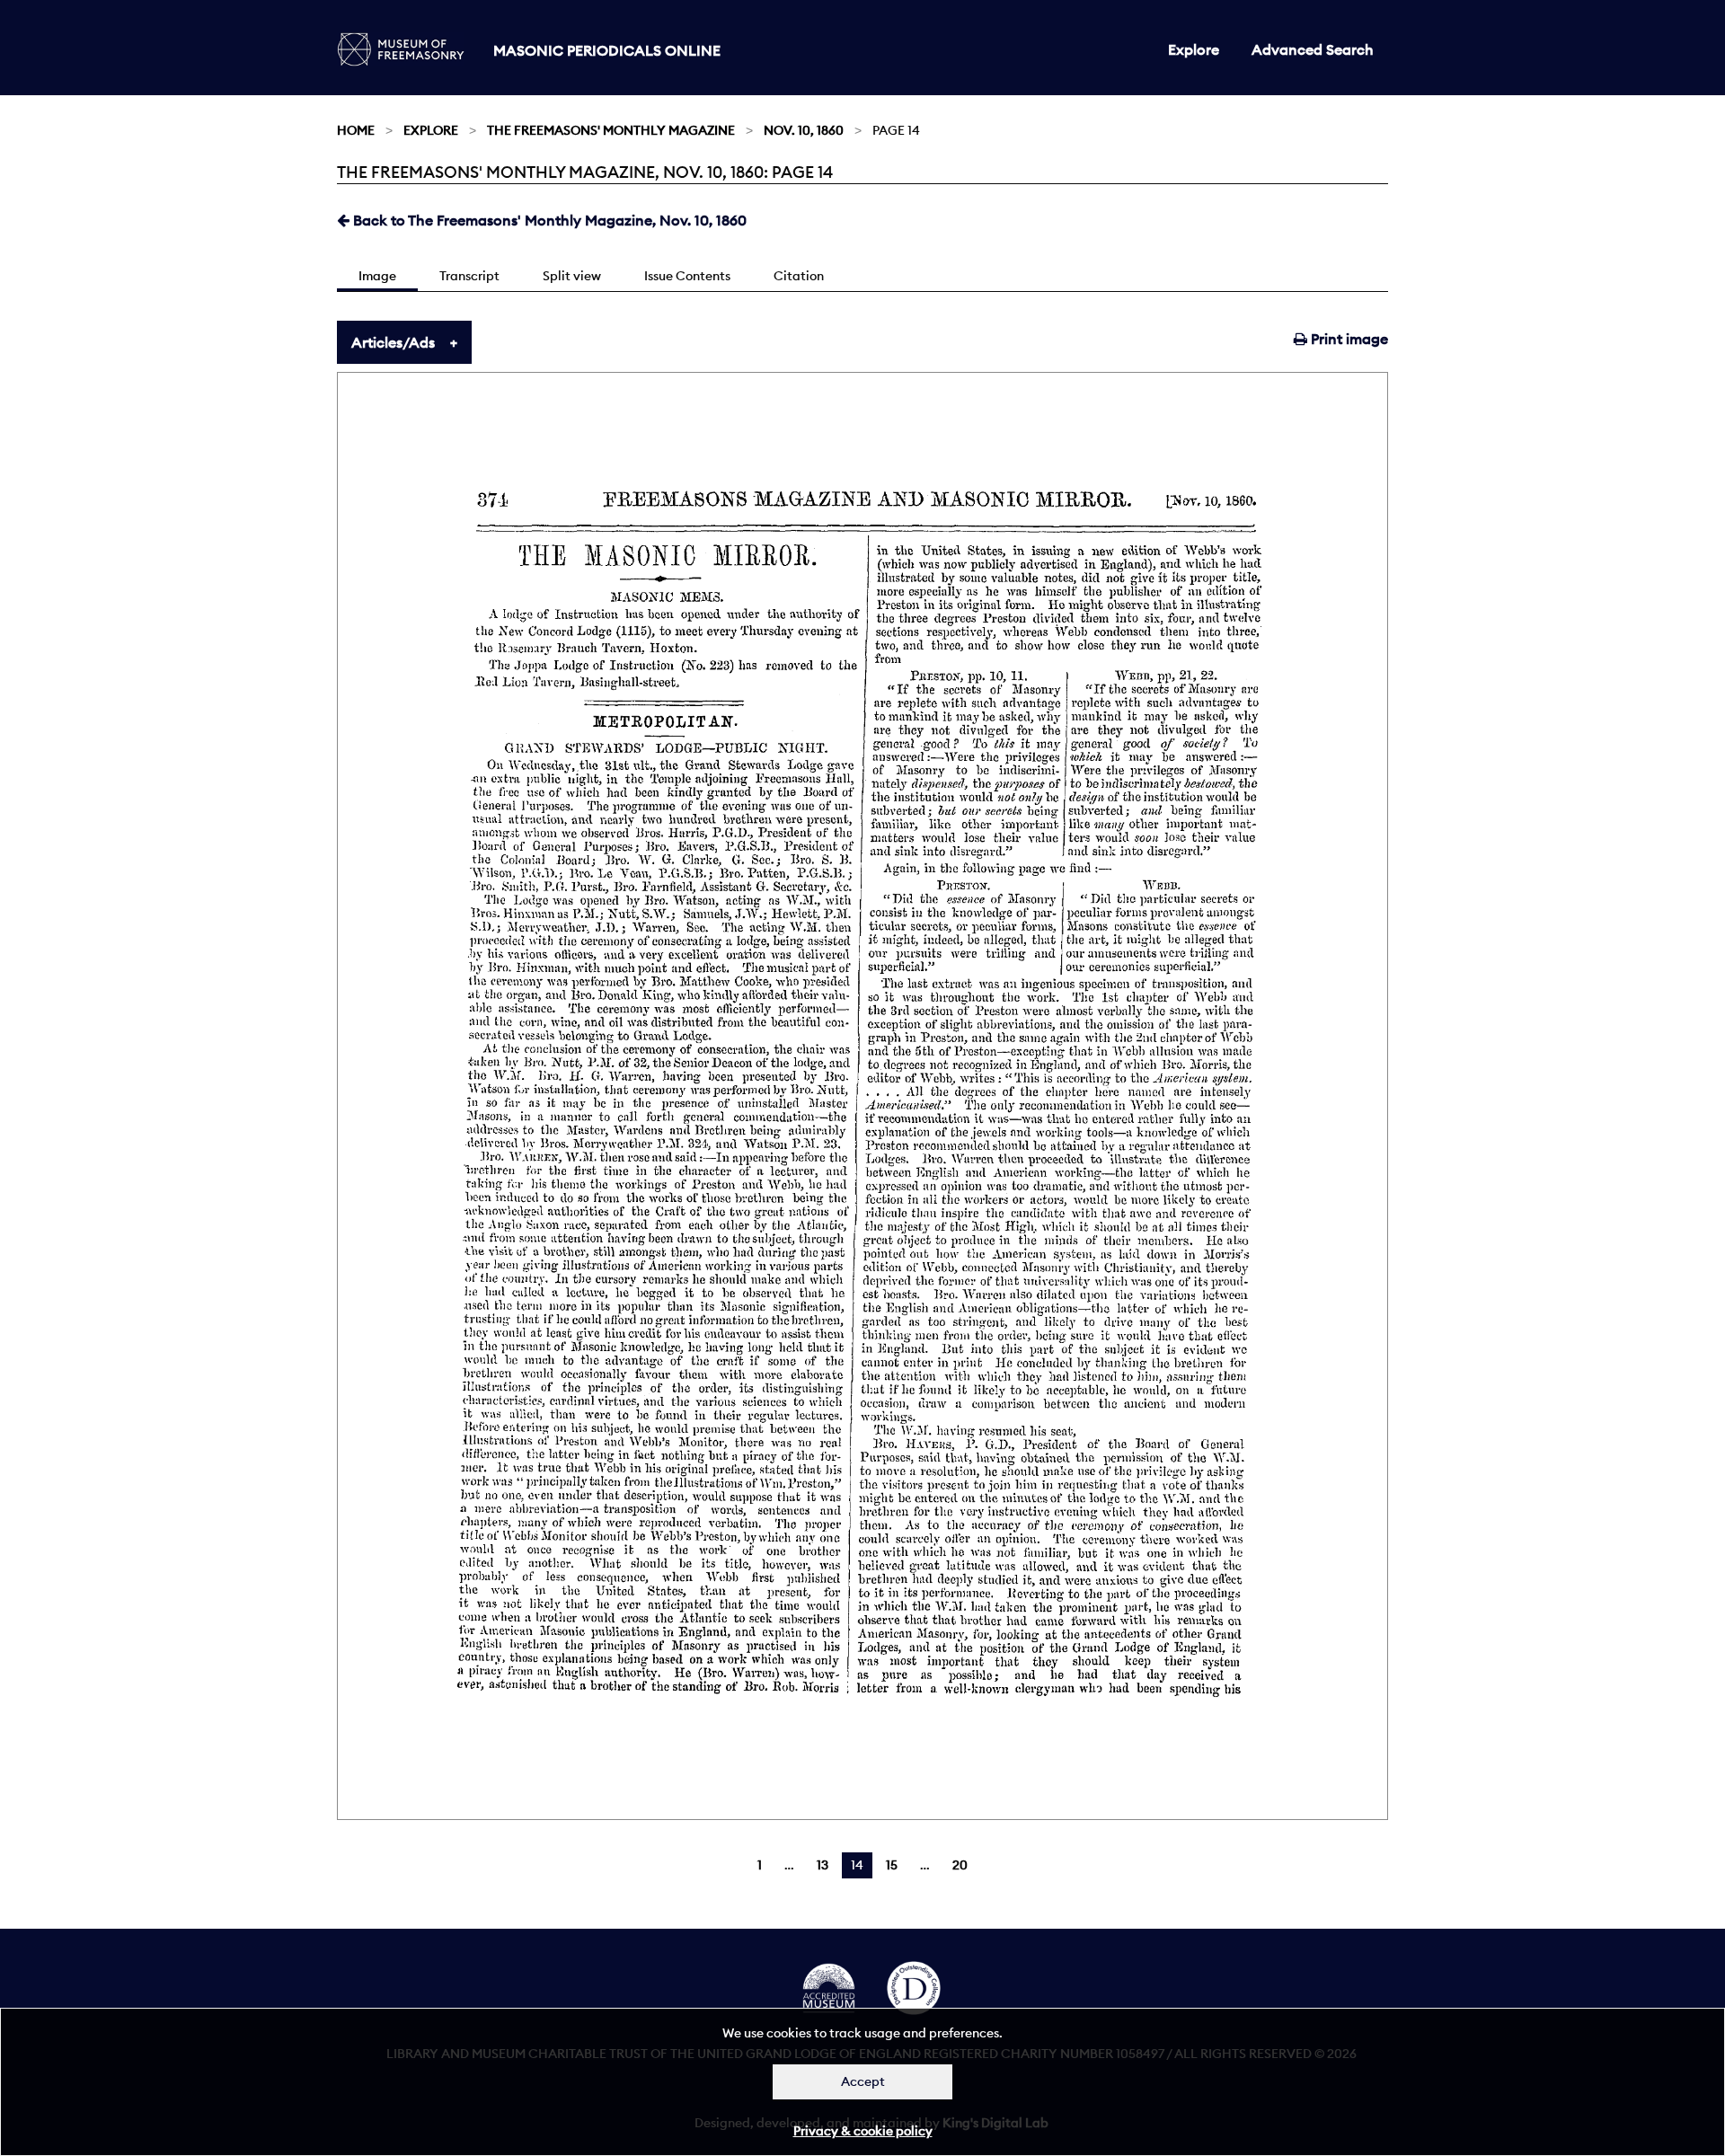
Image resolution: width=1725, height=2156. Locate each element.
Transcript (469, 276)
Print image (1348, 339)
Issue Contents (687, 276)
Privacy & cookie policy (863, 2131)
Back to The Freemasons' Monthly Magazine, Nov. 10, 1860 (548, 220)
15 (892, 1865)
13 (823, 1865)
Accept (863, 2081)
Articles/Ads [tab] (393, 342)
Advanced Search (1313, 49)
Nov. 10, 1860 (804, 130)
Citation (799, 276)
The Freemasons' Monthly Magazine (611, 130)
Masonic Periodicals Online (607, 50)
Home (356, 130)
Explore (1194, 49)
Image (377, 276)
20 (960, 1865)
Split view (572, 276)
